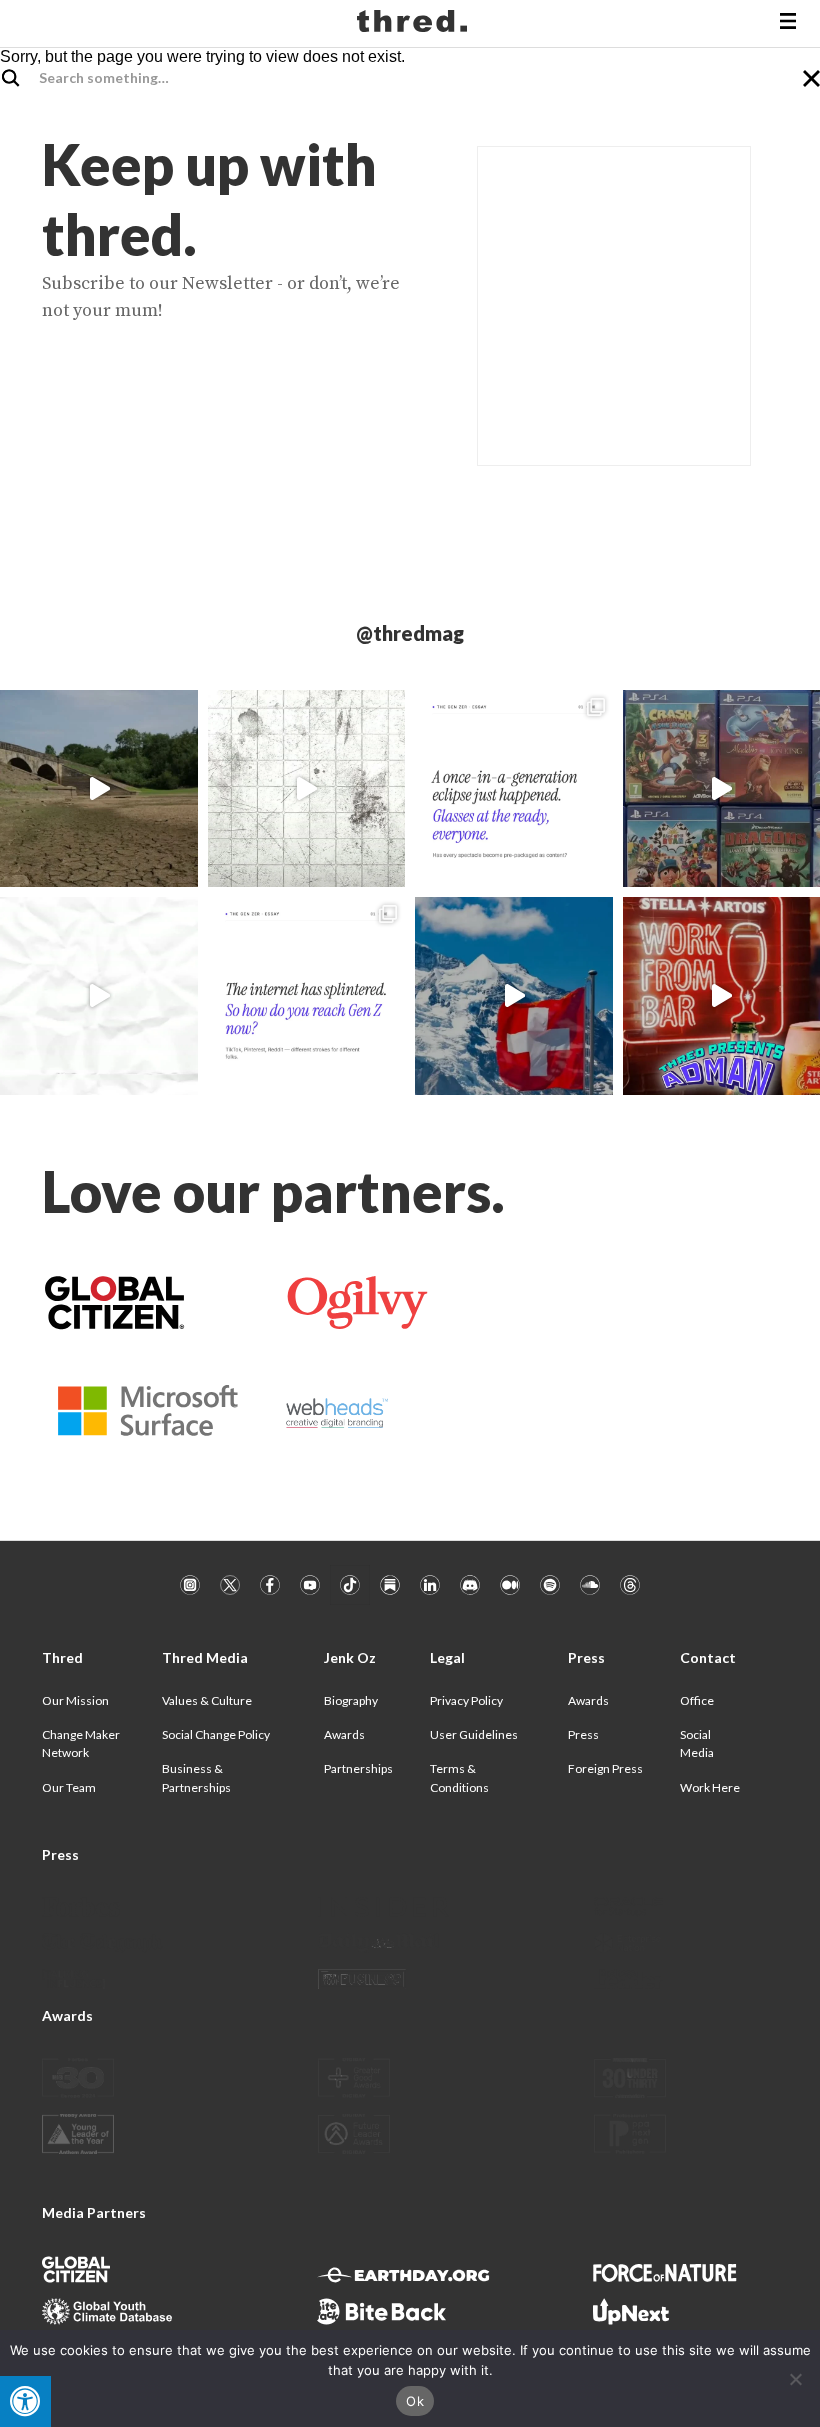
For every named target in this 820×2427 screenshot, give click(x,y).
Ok (415, 2401)
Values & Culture (207, 1700)
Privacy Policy (466, 1700)
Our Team (69, 1787)
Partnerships (358, 1768)
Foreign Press (605, 1768)
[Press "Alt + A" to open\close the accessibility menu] (25, 2401)
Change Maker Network (81, 1743)
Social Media (697, 1743)
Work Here (710, 1787)
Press (583, 1734)
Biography (351, 1700)
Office (697, 1700)
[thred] (414, 24)
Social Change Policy (216, 1734)
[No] (795, 2379)
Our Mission (75, 1700)
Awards (344, 1734)
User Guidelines (474, 1734)
